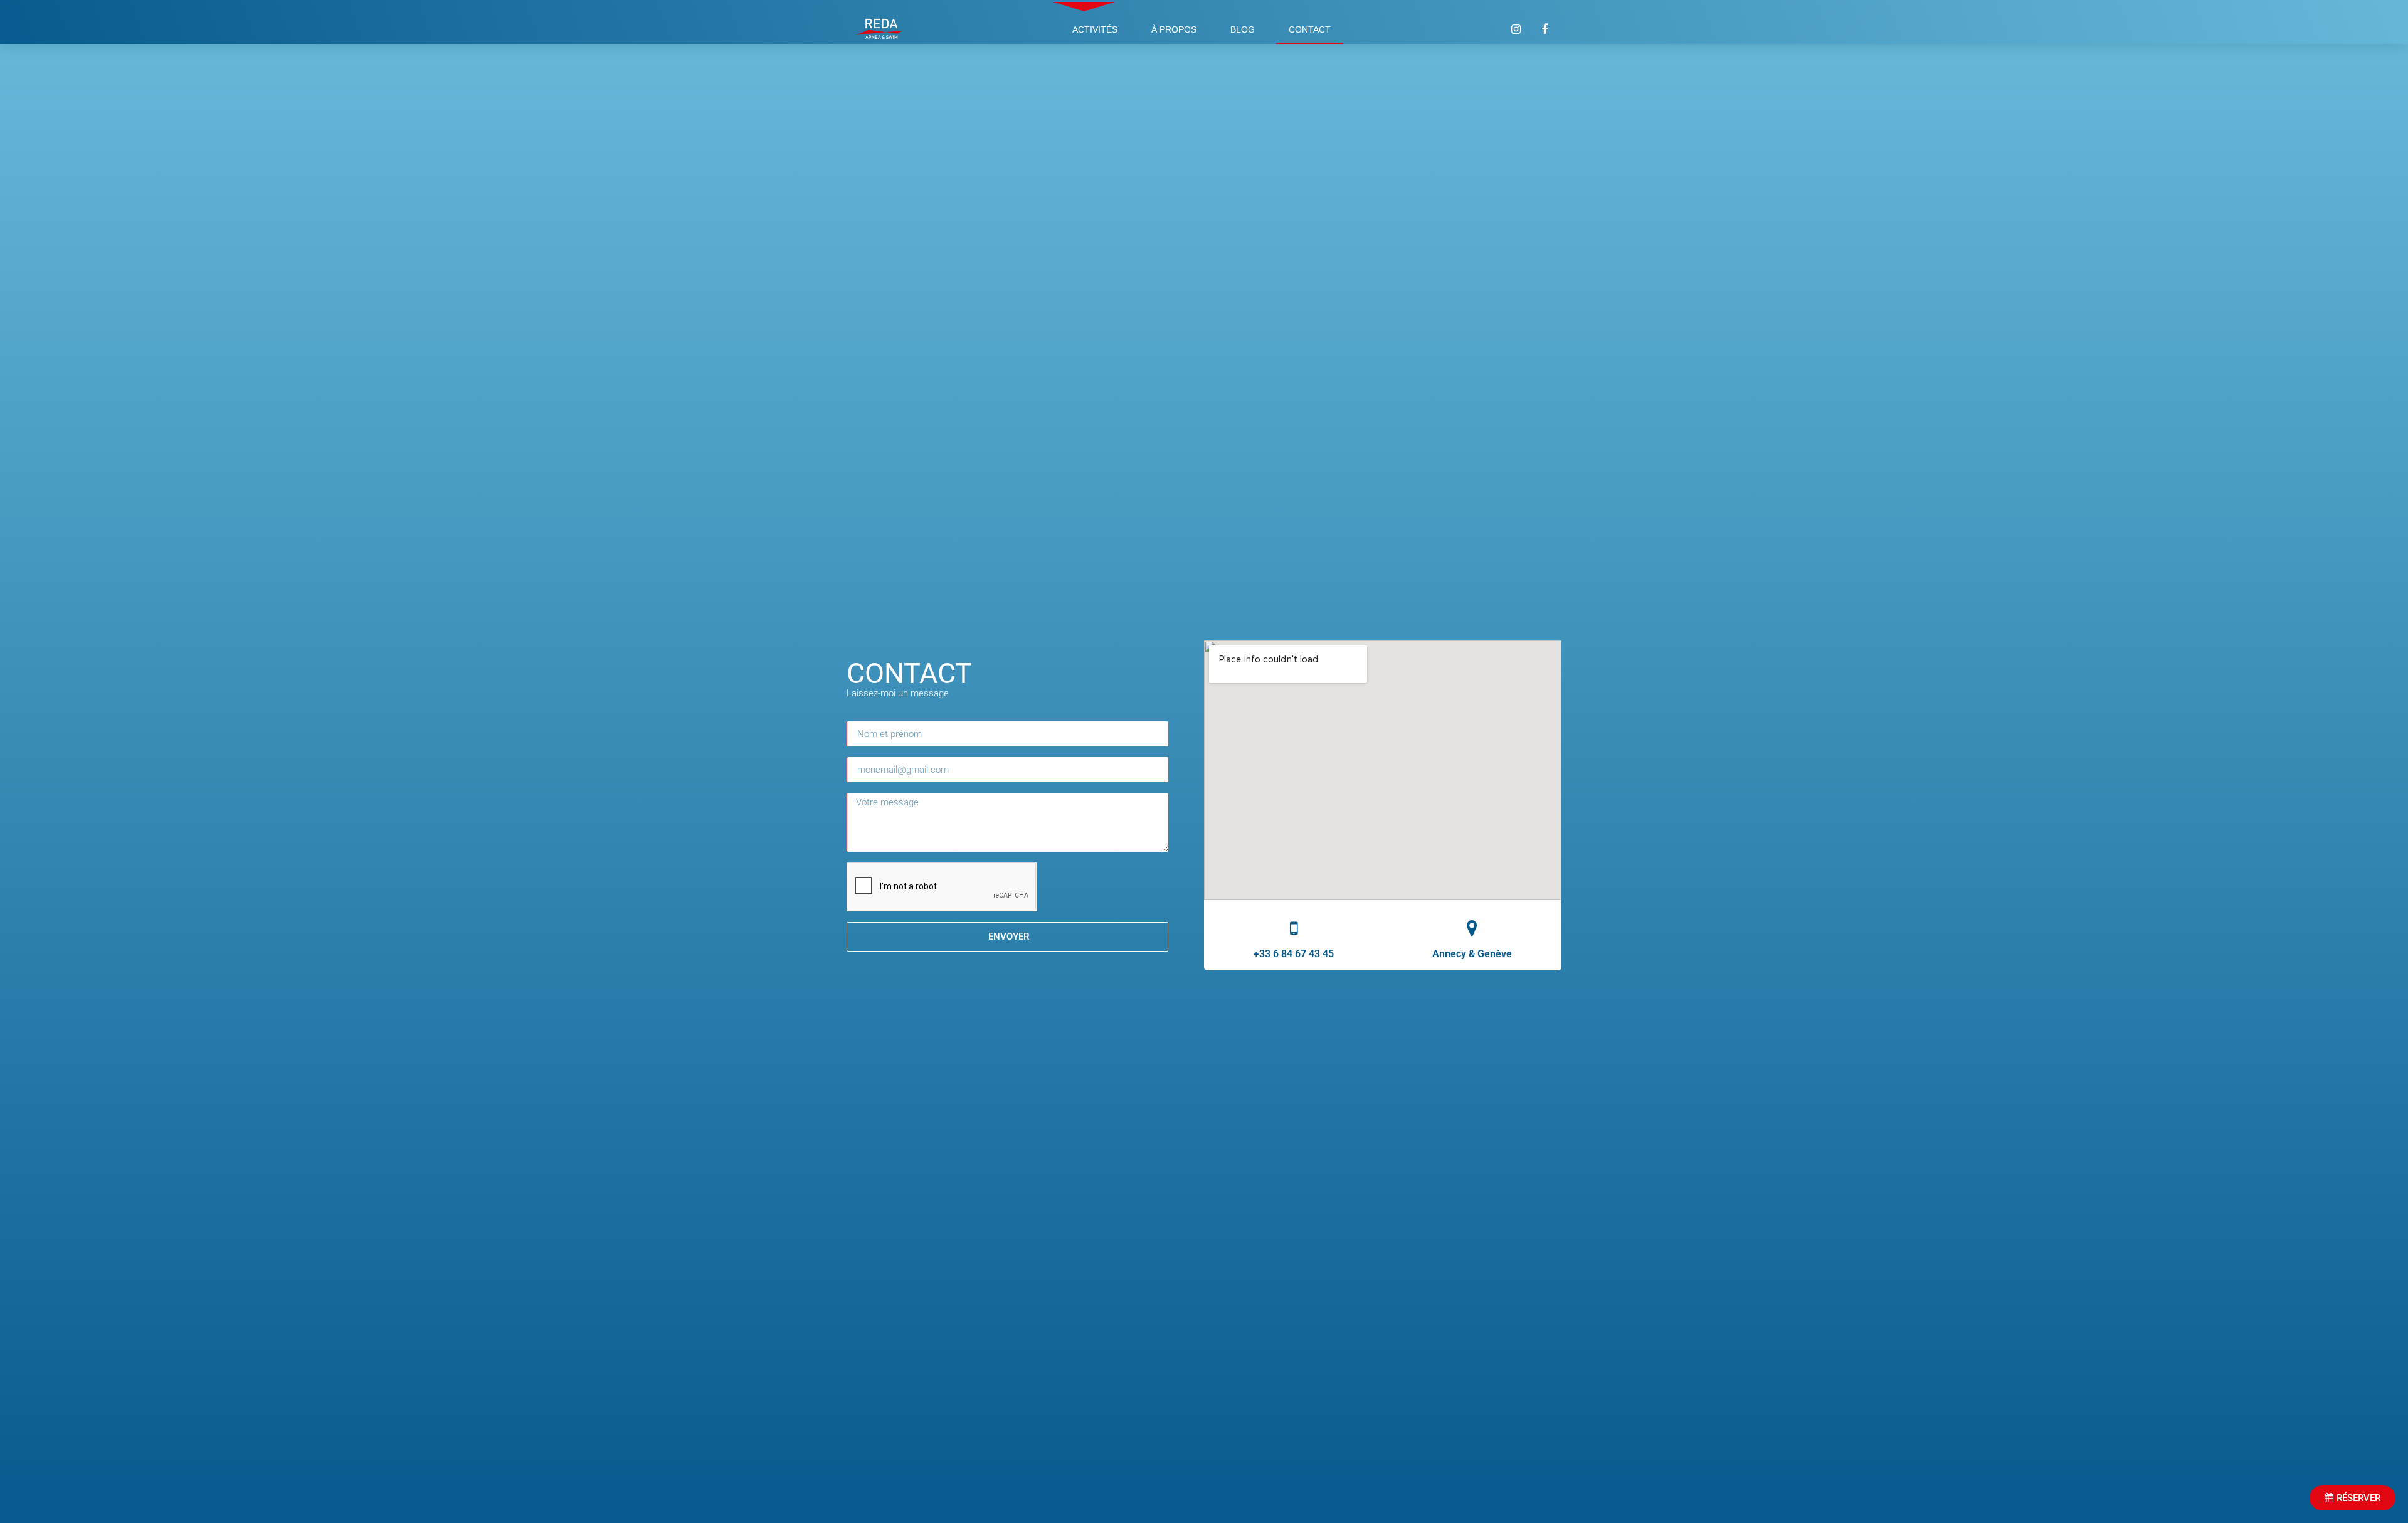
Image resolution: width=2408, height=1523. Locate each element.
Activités (1095, 29)
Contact (1310, 29)
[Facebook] (1545, 29)
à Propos (1174, 29)
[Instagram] (1516, 29)
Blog (1243, 29)
